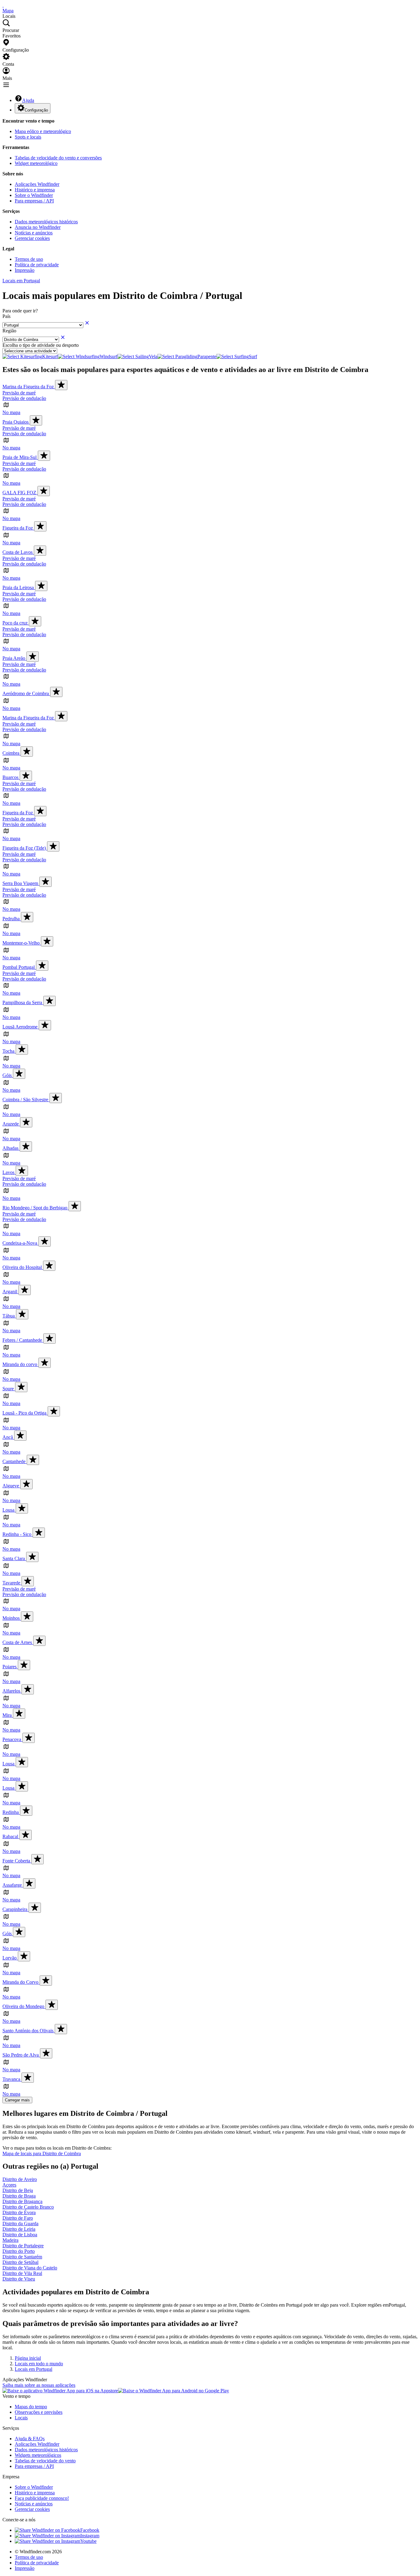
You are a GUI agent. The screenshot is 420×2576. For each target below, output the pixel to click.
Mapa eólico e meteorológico (43, 131)
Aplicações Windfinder (37, 184)
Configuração (36, 110)
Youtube (88, 2541)
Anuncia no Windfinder (38, 227)
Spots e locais (28, 137)
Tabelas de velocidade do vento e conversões (58, 158)
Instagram (90, 2536)
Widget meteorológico (36, 163)
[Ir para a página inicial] (3, 5)
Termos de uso (29, 259)
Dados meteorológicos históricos (46, 222)
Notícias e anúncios (34, 233)
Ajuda (28, 100)
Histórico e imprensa (35, 190)
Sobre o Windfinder (34, 195)
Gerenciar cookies (32, 238)
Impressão (25, 270)
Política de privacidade (37, 265)
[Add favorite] (61, 385)
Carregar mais (17, 2100)
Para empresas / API (34, 201)
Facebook (90, 2530)
